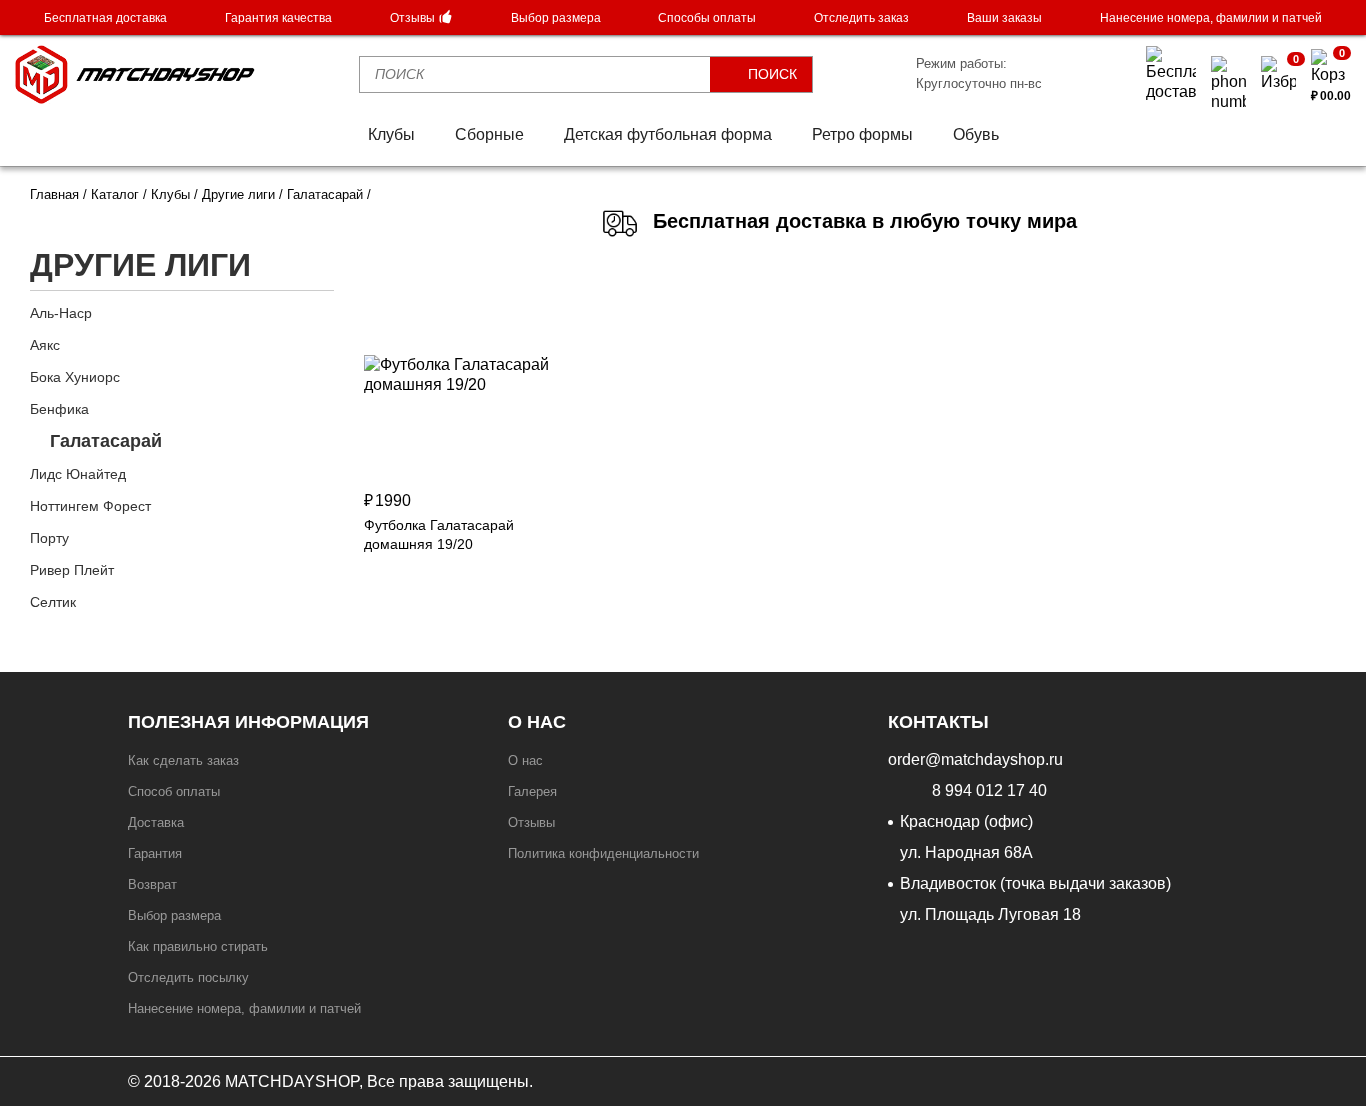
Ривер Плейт (72, 570)
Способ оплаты (174, 791)
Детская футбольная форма (668, 134)
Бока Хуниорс (75, 377)
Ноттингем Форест (90, 506)
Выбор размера (556, 18)
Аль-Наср (61, 313)
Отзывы (414, 18)
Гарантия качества (278, 18)
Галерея (532, 791)
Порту (49, 538)
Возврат (152, 884)
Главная (54, 194)
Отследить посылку (188, 977)
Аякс (45, 345)
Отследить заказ (861, 18)
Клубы (391, 134)
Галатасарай (106, 441)
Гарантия (155, 853)
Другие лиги (238, 194)
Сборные (489, 134)
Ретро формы (862, 134)
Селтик (53, 602)
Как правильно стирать (198, 946)
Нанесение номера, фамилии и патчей (1211, 18)
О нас (525, 760)
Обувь (976, 134)
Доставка (156, 822)
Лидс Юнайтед (78, 474)
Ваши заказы (1004, 18)
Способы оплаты (707, 18)
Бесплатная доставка (105, 18)
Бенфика (59, 409)
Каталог (115, 194)
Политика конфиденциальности (603, 853)
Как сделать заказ (183, 760)
